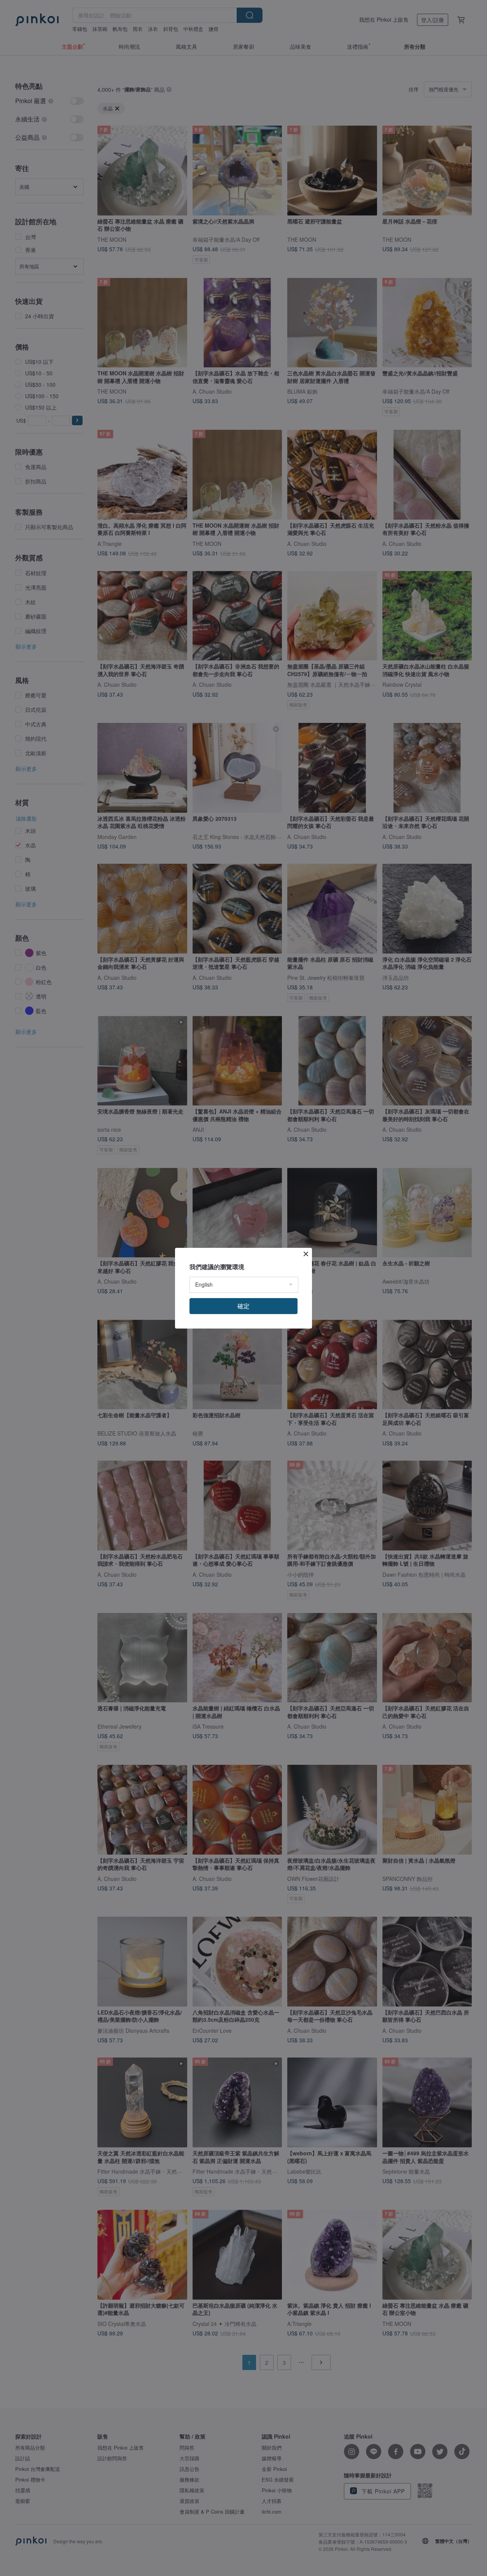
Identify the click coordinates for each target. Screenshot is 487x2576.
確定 (243, 1306)
